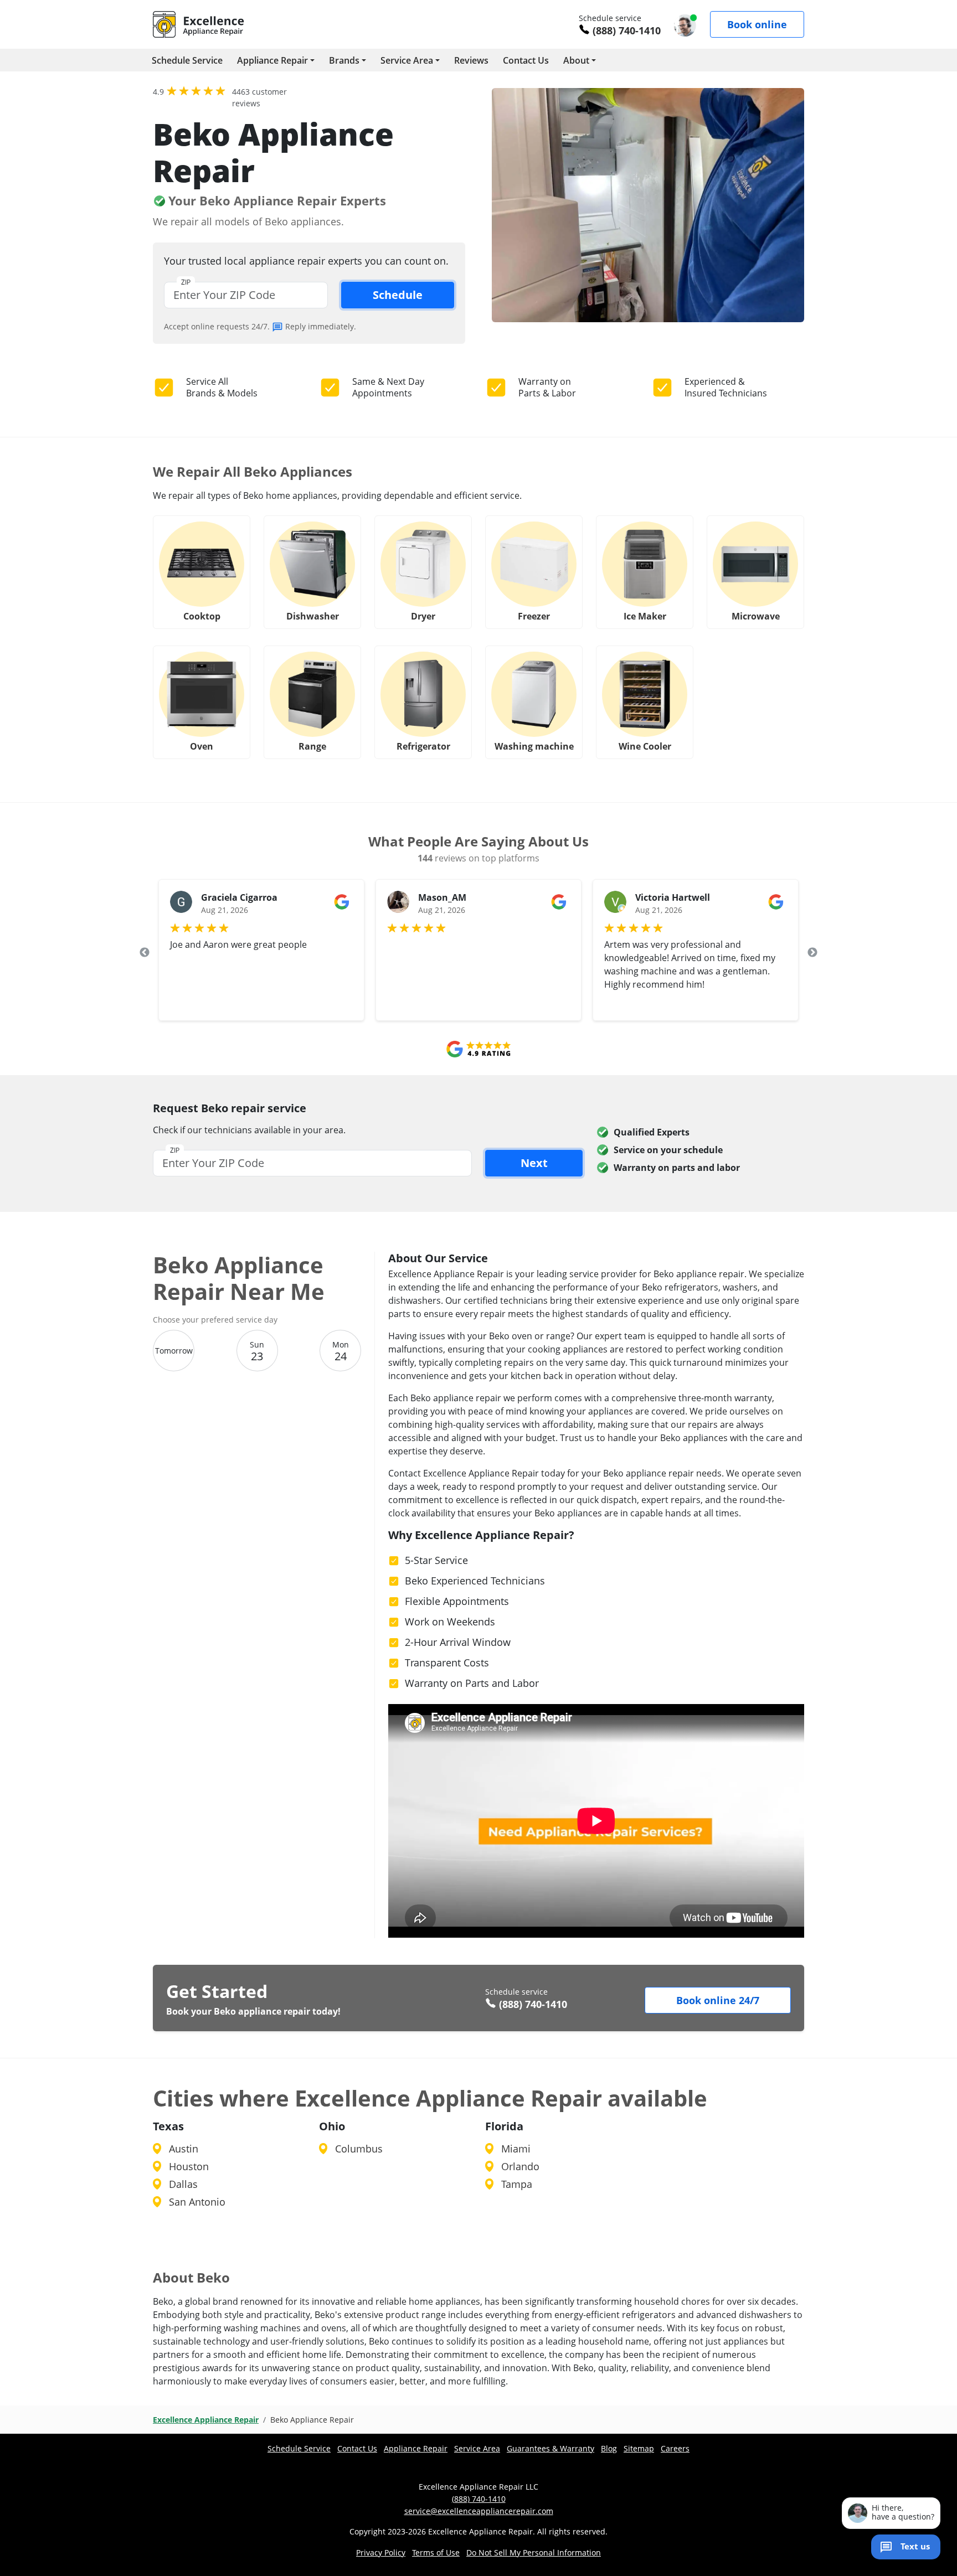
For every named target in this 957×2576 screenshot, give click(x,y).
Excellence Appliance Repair (206, 2420)
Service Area (407, 60)
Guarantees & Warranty (550, 2448)
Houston (189, 2166)
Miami (516, 2149)
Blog (609, 2448)
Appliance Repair (272, 60)
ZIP (186, 282)
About (576, 60)
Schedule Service (187, 60)
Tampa (517, 2184)
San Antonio (197, 2202)
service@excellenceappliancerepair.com (479, 2511)
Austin (184, 2149)
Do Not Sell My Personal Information (534, 2552)
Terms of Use (436, 2552)
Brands (344, 60)
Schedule (398, 295)
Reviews (471, 60)
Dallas (183, 2184)
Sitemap (639, 2448)
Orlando (520, 2166)
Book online (757, 24)
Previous (145, 953)
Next (812, 953)
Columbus (359, 2149)
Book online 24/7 (718, 2000)
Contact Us (526, 60)
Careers (675, 2448)
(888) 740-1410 (627, 30)
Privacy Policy (381, 2552)
